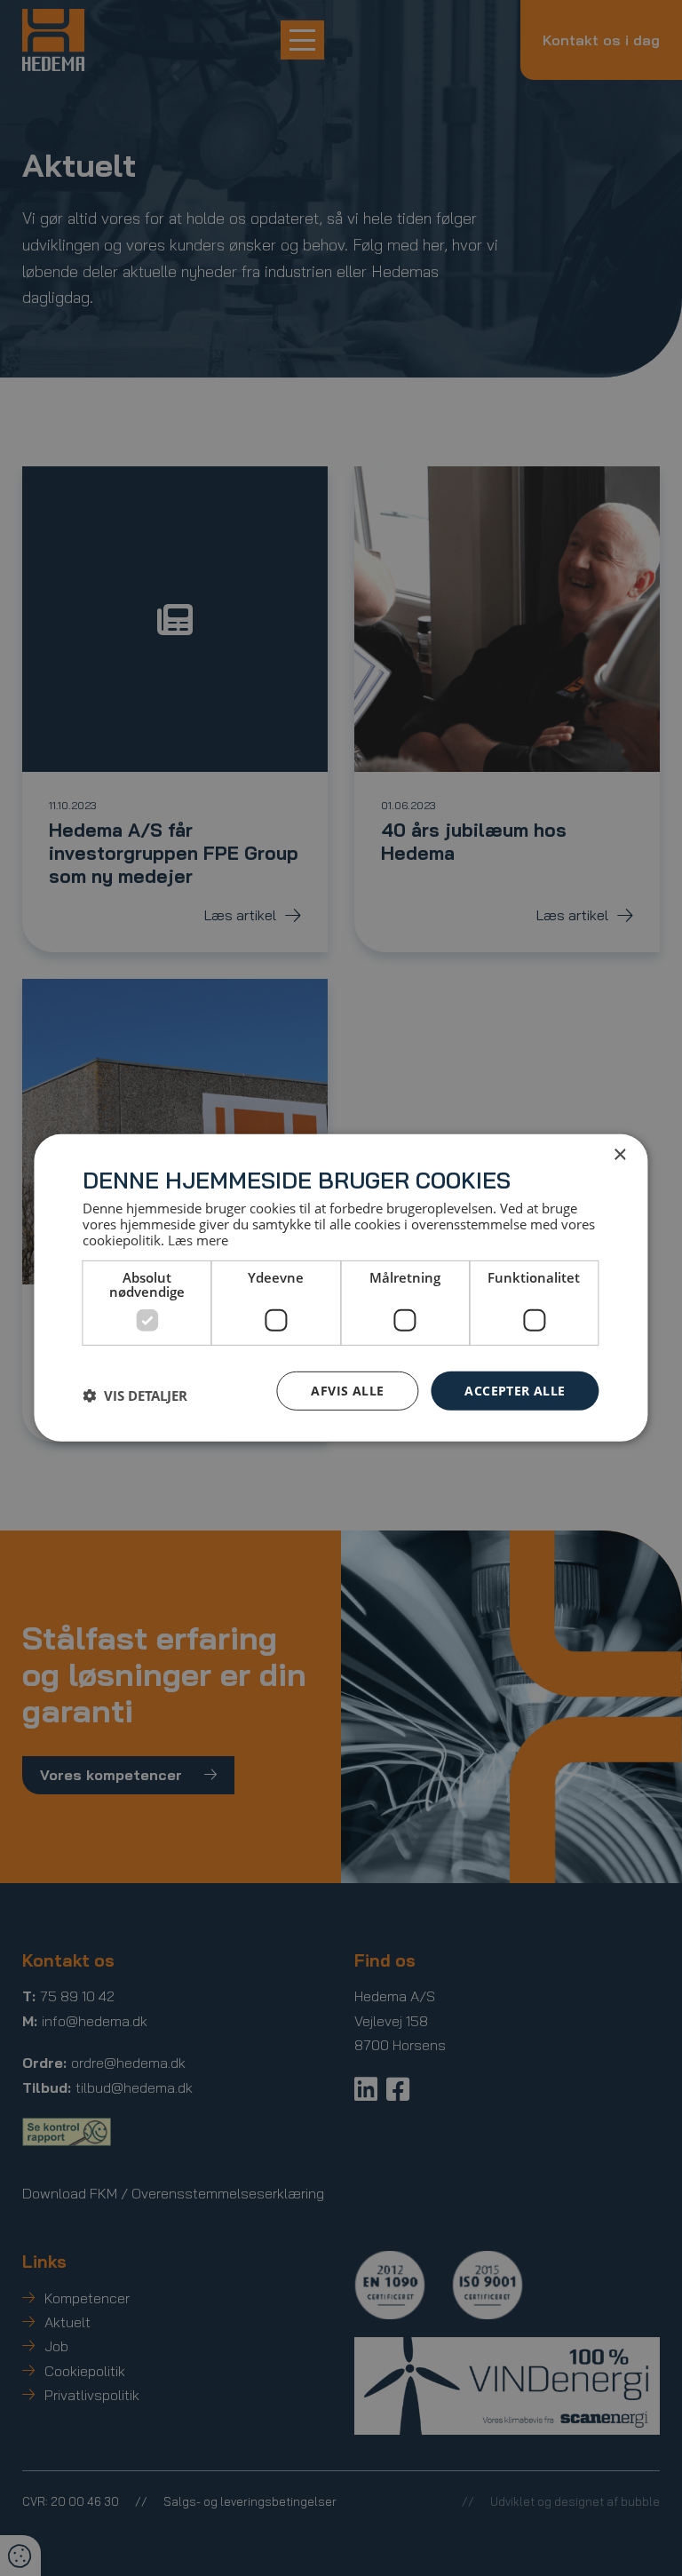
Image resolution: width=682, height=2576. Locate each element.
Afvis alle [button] (347, 1390)
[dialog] (341, 1288)
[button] (135, 1395)
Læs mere (198, 1239)
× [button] (619, 1155)
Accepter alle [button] (515, 1390)
